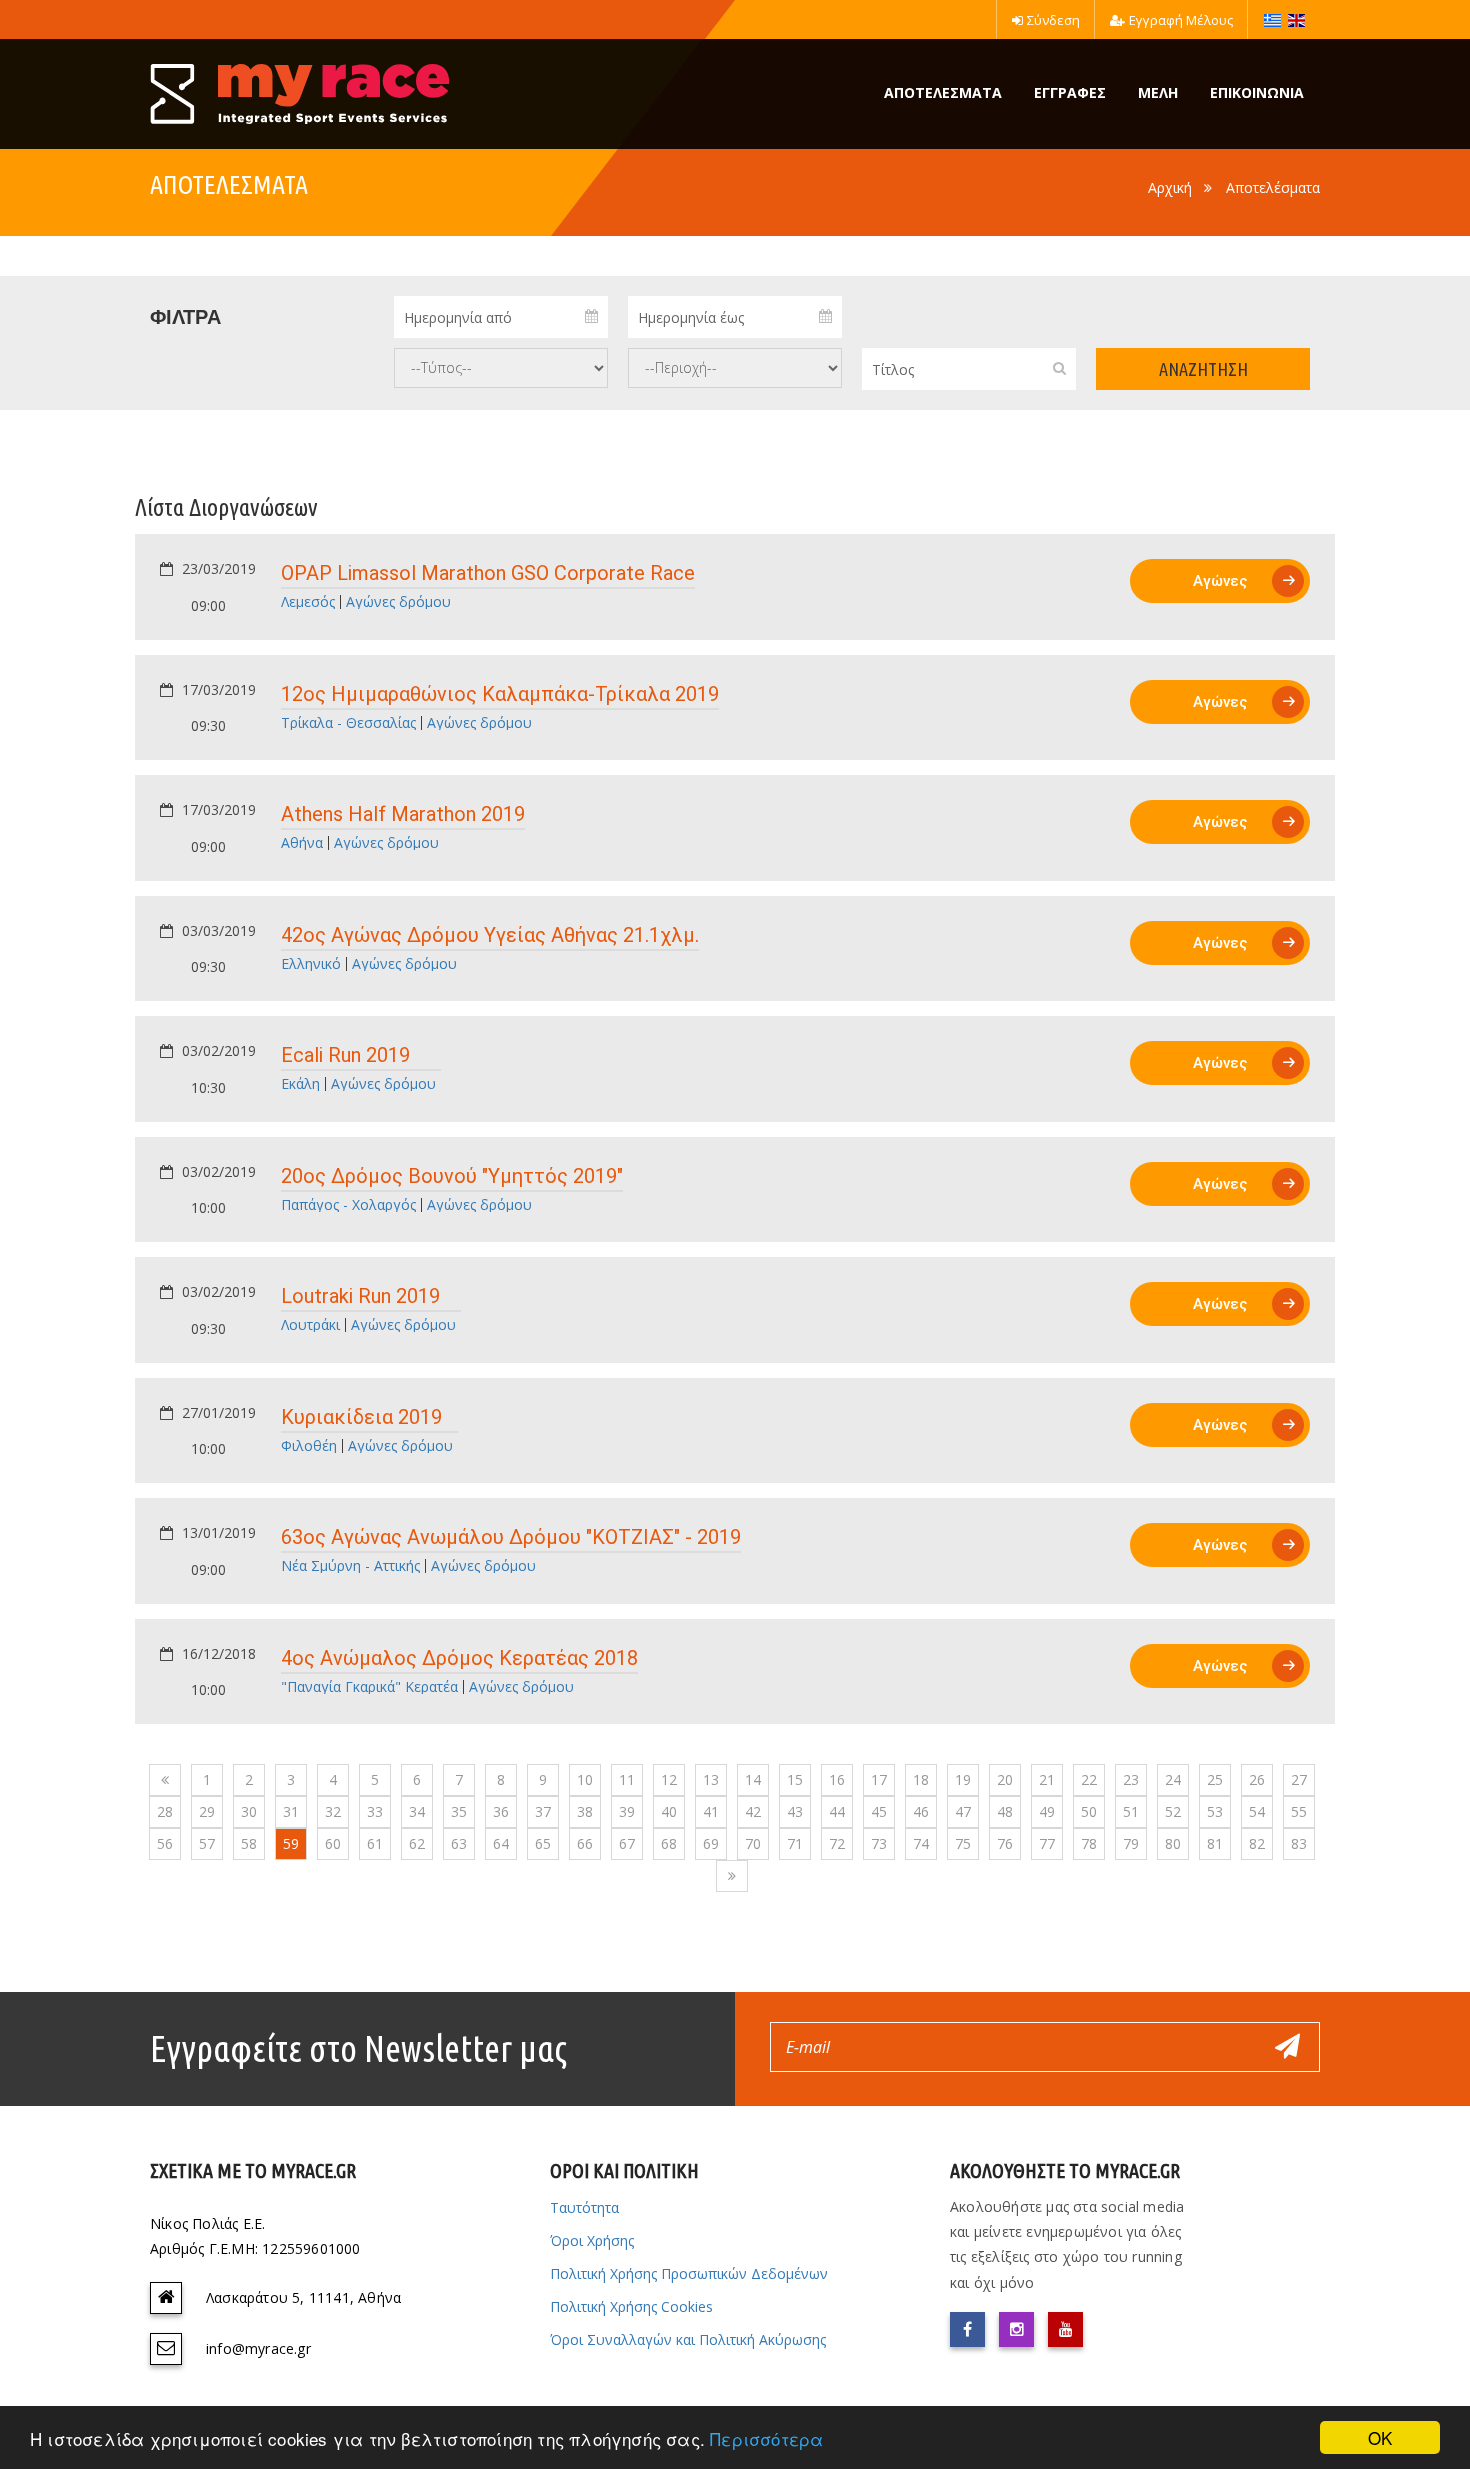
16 (837, 1779)
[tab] (735, 587)
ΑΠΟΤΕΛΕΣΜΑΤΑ (943, 92)
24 (1173, 1779)
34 (417, 1811)
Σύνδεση (1053, 20)
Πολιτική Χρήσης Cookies (631, 2306)
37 (543, 1811)
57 (207, 1843)
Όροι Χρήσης (592, 2240)
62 (417, 1843)
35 (459, 1811)
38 (585, 1811)
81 (1215, 1843)
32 (333, 1811)
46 (921, 1811)
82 (1257, 1843)
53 (1215, 1811)
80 (1173, 1843)
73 (879, 1843)
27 (1299, 1779)
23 (1131, 1779)
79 (1131, 1843)
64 (501, 1843)
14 (753, 1779)
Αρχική (1170, 187)
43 (795, 1811)
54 (1257, 1811)
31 (291, 1811)
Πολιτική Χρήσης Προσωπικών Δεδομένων (689, 2273)
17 (879, 1779)
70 (753, 1843)
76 (1005, 1843)
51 (1131, 1811)
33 (375, 1811)
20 (1005, 1779)
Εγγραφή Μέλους (1181, 20)
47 (963, 1811)
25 (1215, 1779)
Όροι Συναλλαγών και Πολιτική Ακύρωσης (688, 2339)
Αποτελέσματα (1273, 187)
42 (753, 1811)
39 (627, 1811)
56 (165, 1843)
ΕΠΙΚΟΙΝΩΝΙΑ (1257, 92)
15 (795, 1779)
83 (1299, 1843)
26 (1257, 1779)
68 (669, 1843)
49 (1047, 1811)
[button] (440, 587)
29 (207, 1811)
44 (837, 1811)
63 (459, 1843)
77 (1047, 1843)
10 (585, 1779)
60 (333, 1843)
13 (711, 1779)
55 (1299, 1811)
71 (795, 1843)
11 (627, 1779)
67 (627, 1843)
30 (249, 1811)
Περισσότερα (766, 2438)
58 (249, 1843)
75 (963, 1843)
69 (711, 1843)
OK (1380, 2437)
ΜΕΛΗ (1158, 92)
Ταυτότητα (584, 2207)
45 (879, 1811)
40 (669, 1811)
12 (669, 1779)
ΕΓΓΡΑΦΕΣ (1070, 92)
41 (711, 1811)
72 (837, 1843)
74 (921, 1843)
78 (1089, 1843)
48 (1005, 1811)
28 (165, 1811)
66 (585, 1843)
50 (1089, 1811)
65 (543, 1843)
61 (375, 1843)
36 (501, 1811)
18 (921, 1779)
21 (1047, 1779)
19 (963, 1779)
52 (1173, 1811)
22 (1089, 1779)
